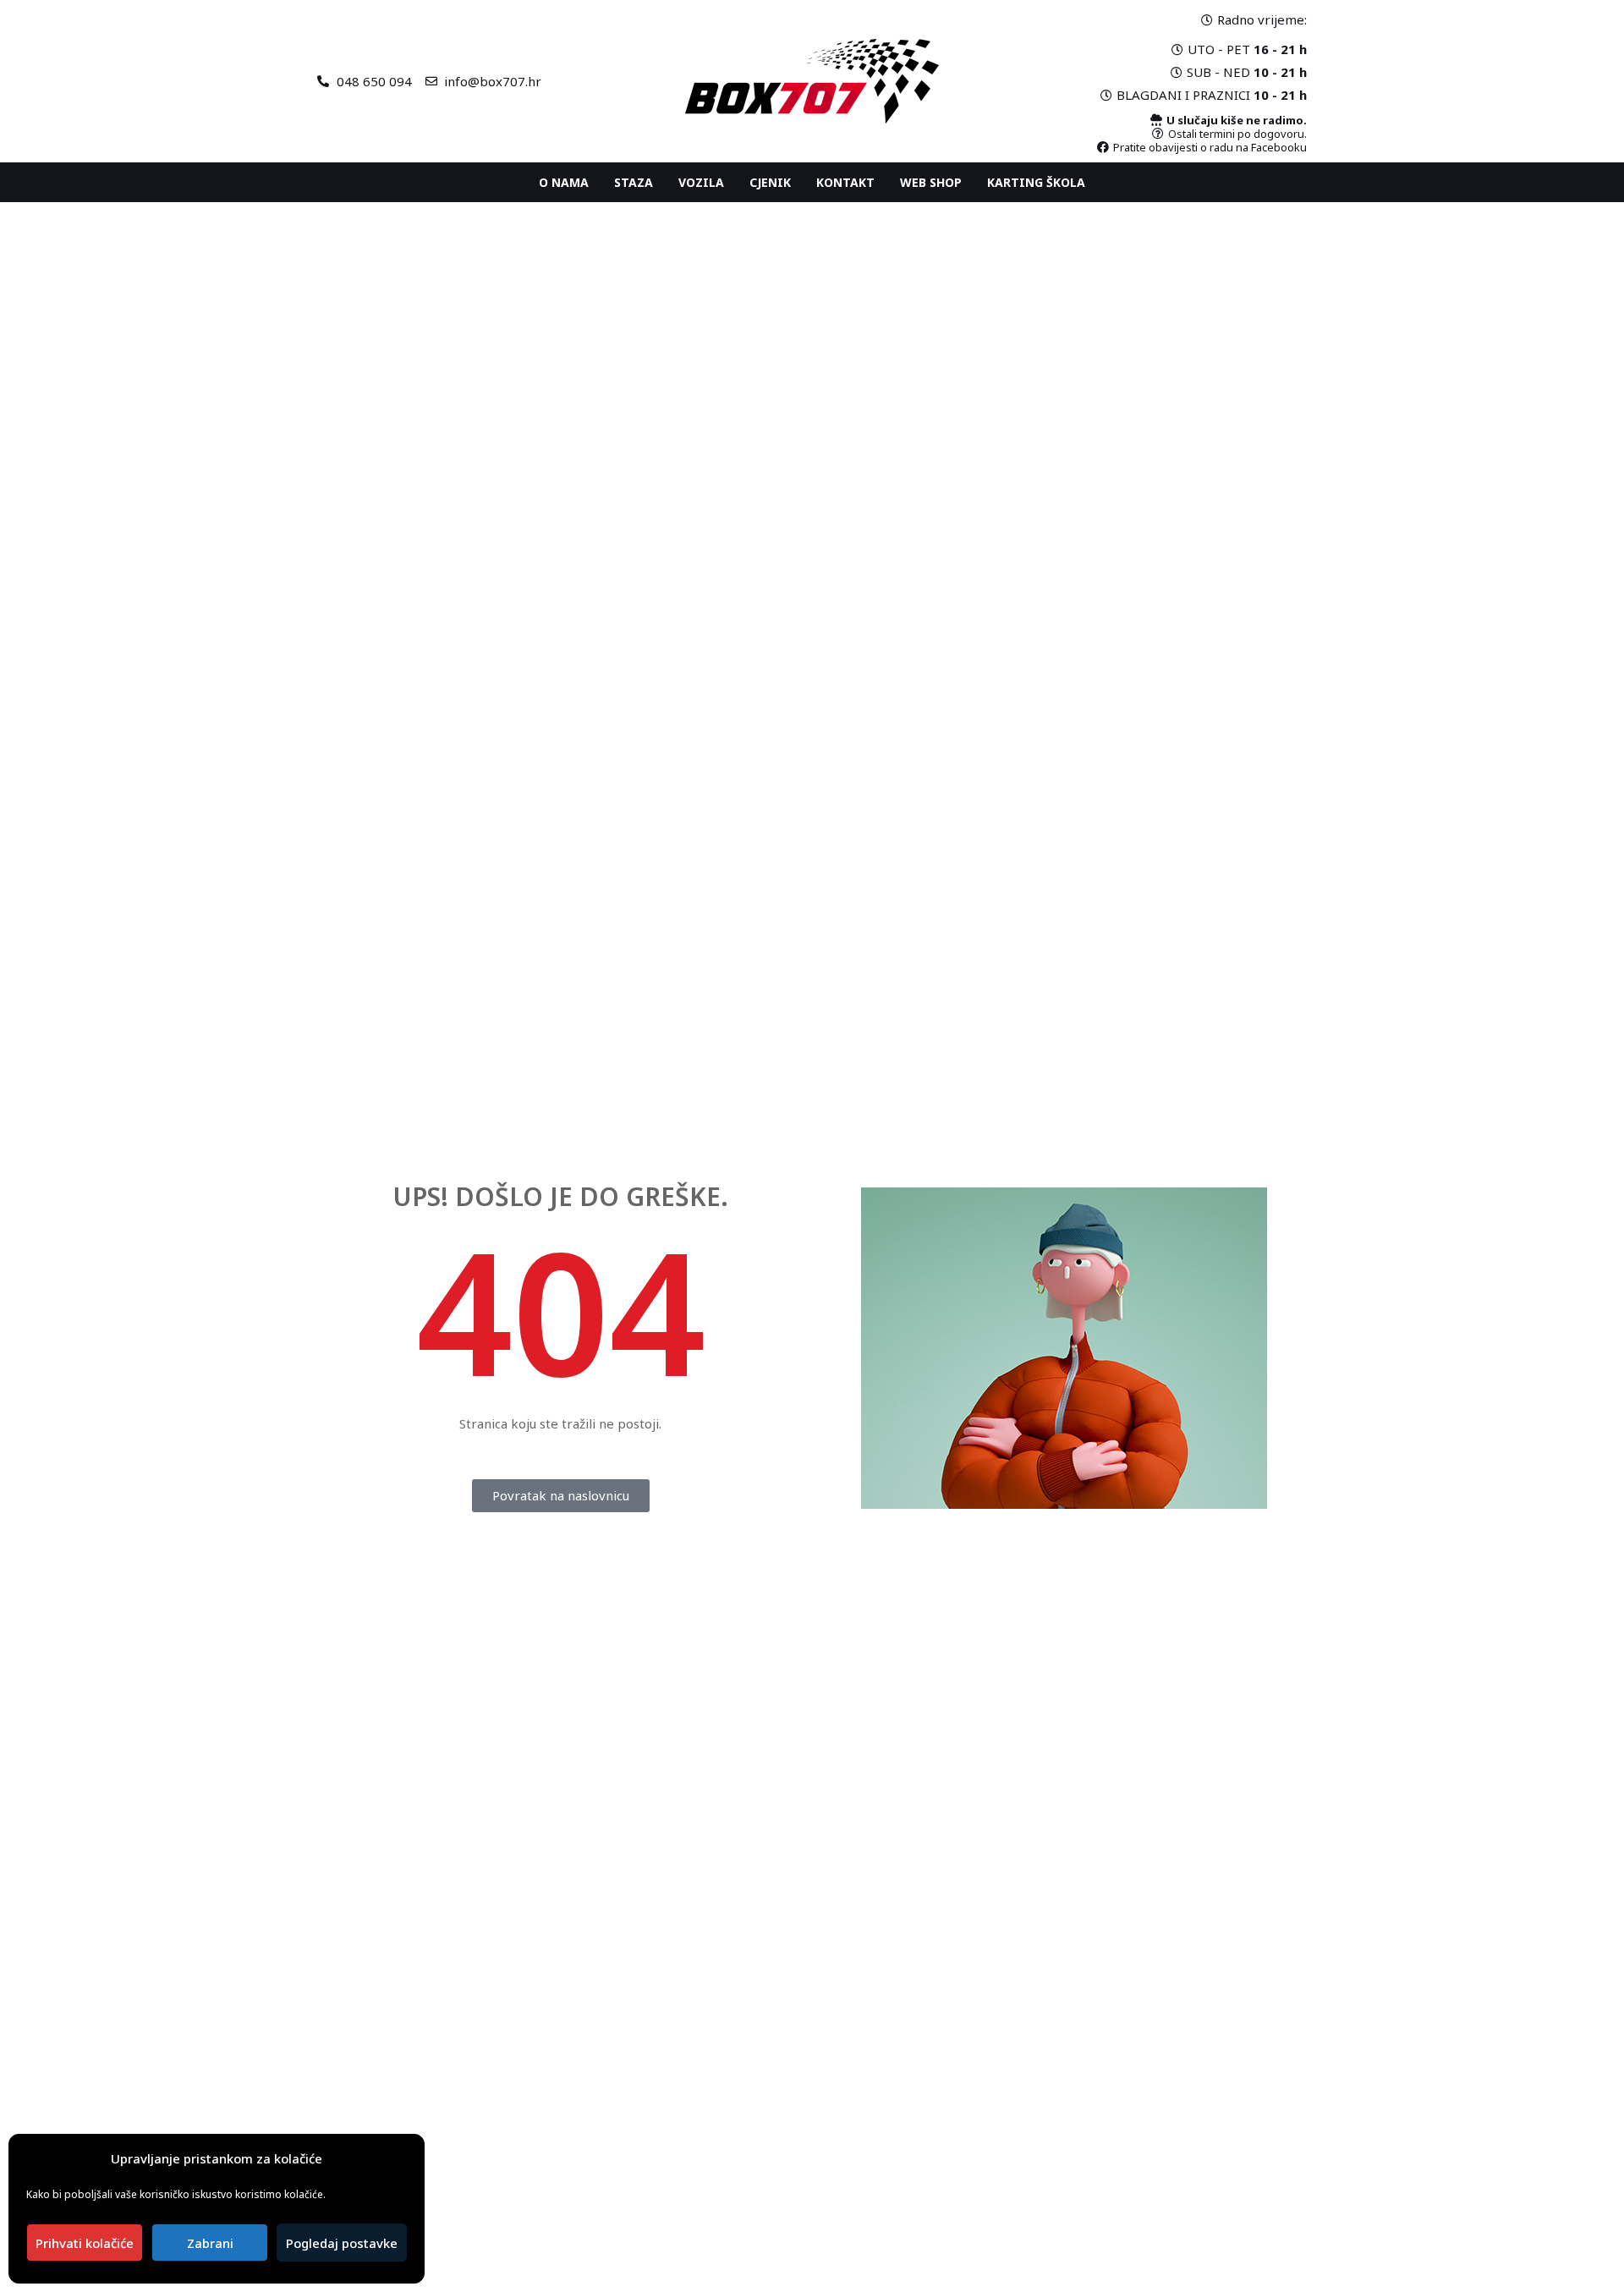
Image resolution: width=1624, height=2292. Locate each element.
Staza (634, 182)
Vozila (701, 182)
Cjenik (770, 182)
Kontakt (845, 182)
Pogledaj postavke (342, 2243)
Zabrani (210, 2243)
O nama (564, 182)
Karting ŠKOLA (1036, 182)
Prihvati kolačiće (85, 2243)
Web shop (931, 182)
